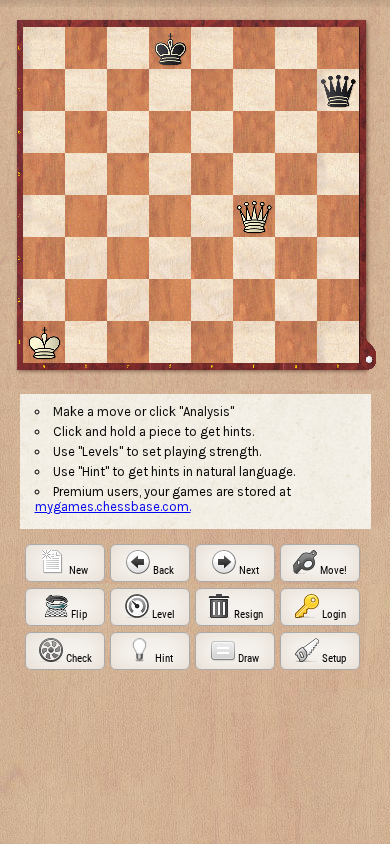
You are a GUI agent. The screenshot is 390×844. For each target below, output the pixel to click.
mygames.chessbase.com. (113, 506)
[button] (65, 563)
